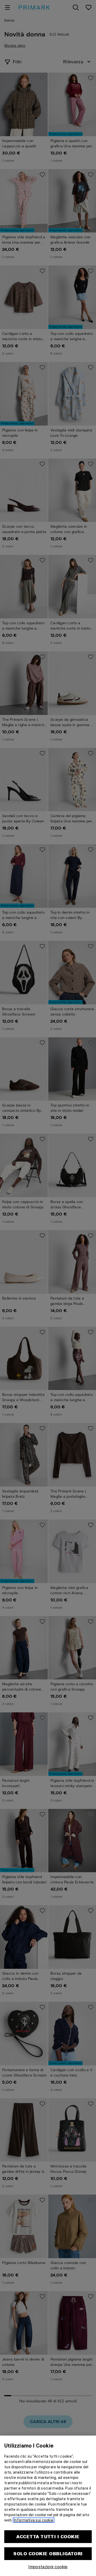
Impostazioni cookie (48, 2567)
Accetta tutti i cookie (48, 2537)
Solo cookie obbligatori (48, 2554)
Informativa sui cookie (34, 2520)
